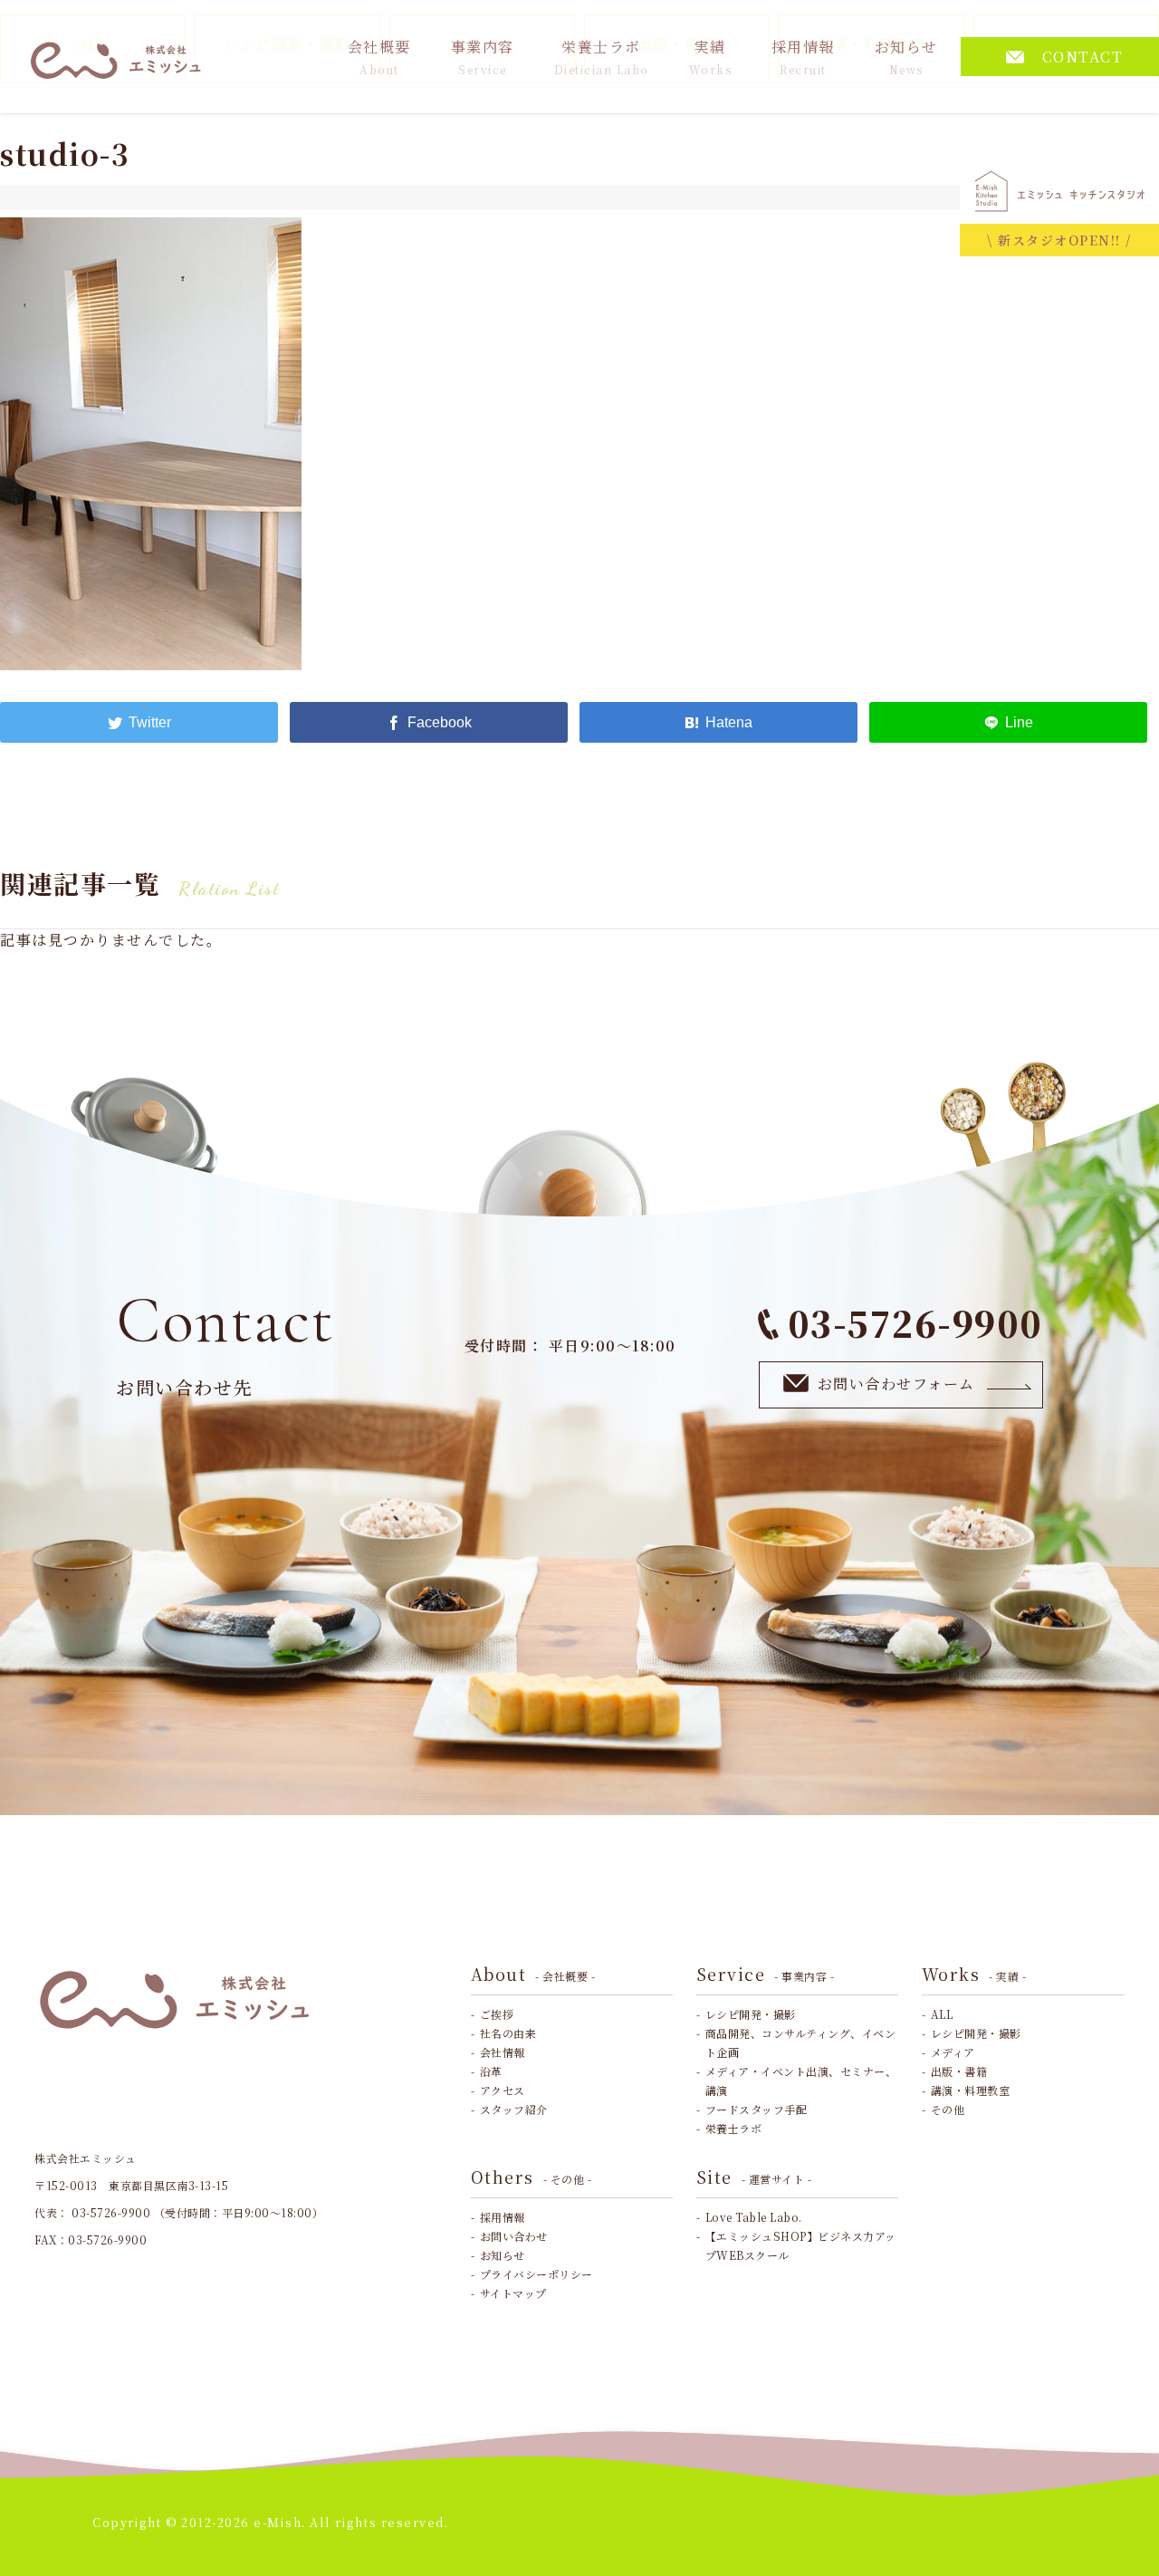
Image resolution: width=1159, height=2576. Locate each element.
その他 (948, 2109)
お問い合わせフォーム (896, 1384)
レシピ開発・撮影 (751, 2014)
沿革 (491, 2071)
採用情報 (803, 57)
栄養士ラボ (602, 57)
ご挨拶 (497, 2014)
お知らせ (906, 57)
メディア (953, 2052)
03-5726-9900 (915, 1323)
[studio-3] (718, 722)
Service (766, 1974)
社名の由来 (508, 2033)
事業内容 (483, 57)
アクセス (503, 2090)
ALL (942, 2014)
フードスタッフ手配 (757, 2109)
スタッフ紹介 (514, 2109)
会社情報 (503, 2052)
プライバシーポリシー (536, 2274)
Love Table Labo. (754, 2217)
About (533, 1974)
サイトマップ (513, 2293)
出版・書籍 (959, 2071)
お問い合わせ (514, 2236)
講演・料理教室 (971, 2090)
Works (974, 1974)
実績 (711, 57)
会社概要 (379, 57)
